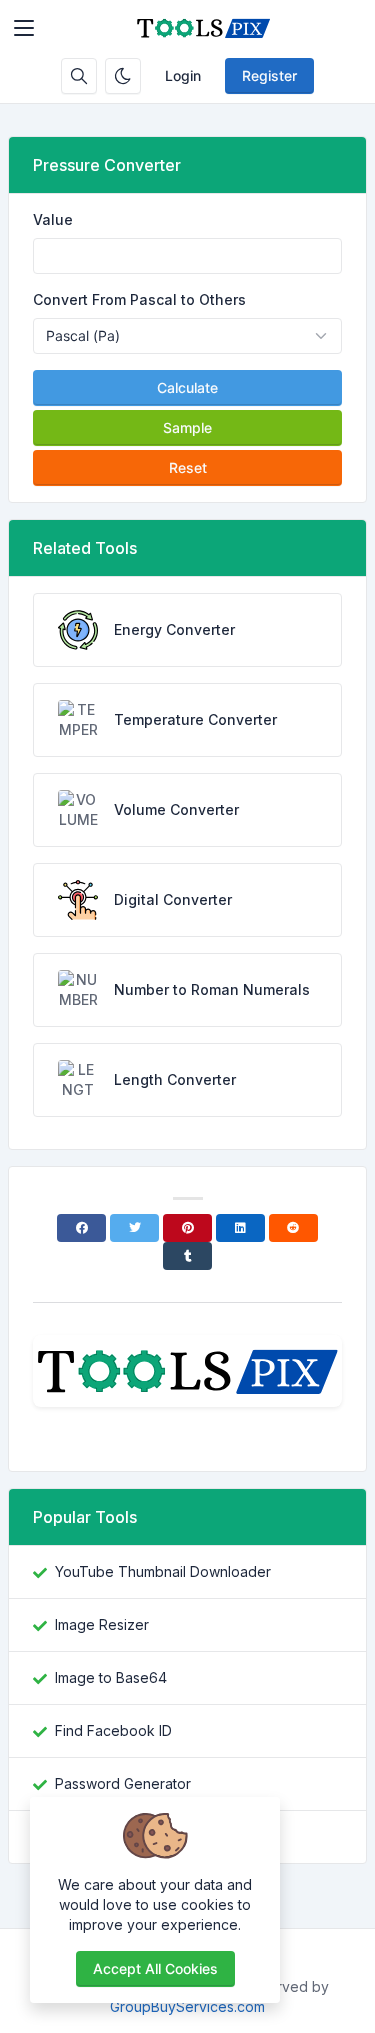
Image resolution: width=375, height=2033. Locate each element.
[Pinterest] (187, 1228)
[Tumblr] (187, 1256)
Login (183, 75)
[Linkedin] (240, 1228)
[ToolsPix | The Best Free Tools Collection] (203, 28)
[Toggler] (24, 28)
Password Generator (123, 1783)
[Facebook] (81, 1228)
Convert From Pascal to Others (139, 299)
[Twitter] (134, 1228)
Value (53, 219)
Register (269, 75)
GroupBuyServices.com (187, 2006)
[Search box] (79, 76)
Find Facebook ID (113, 1730)
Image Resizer (102, 1624)
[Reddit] (293, 1228)
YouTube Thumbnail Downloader (163, 1571)
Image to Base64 (111, 1677)
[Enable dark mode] (123, 76)
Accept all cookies (155, 1968)
